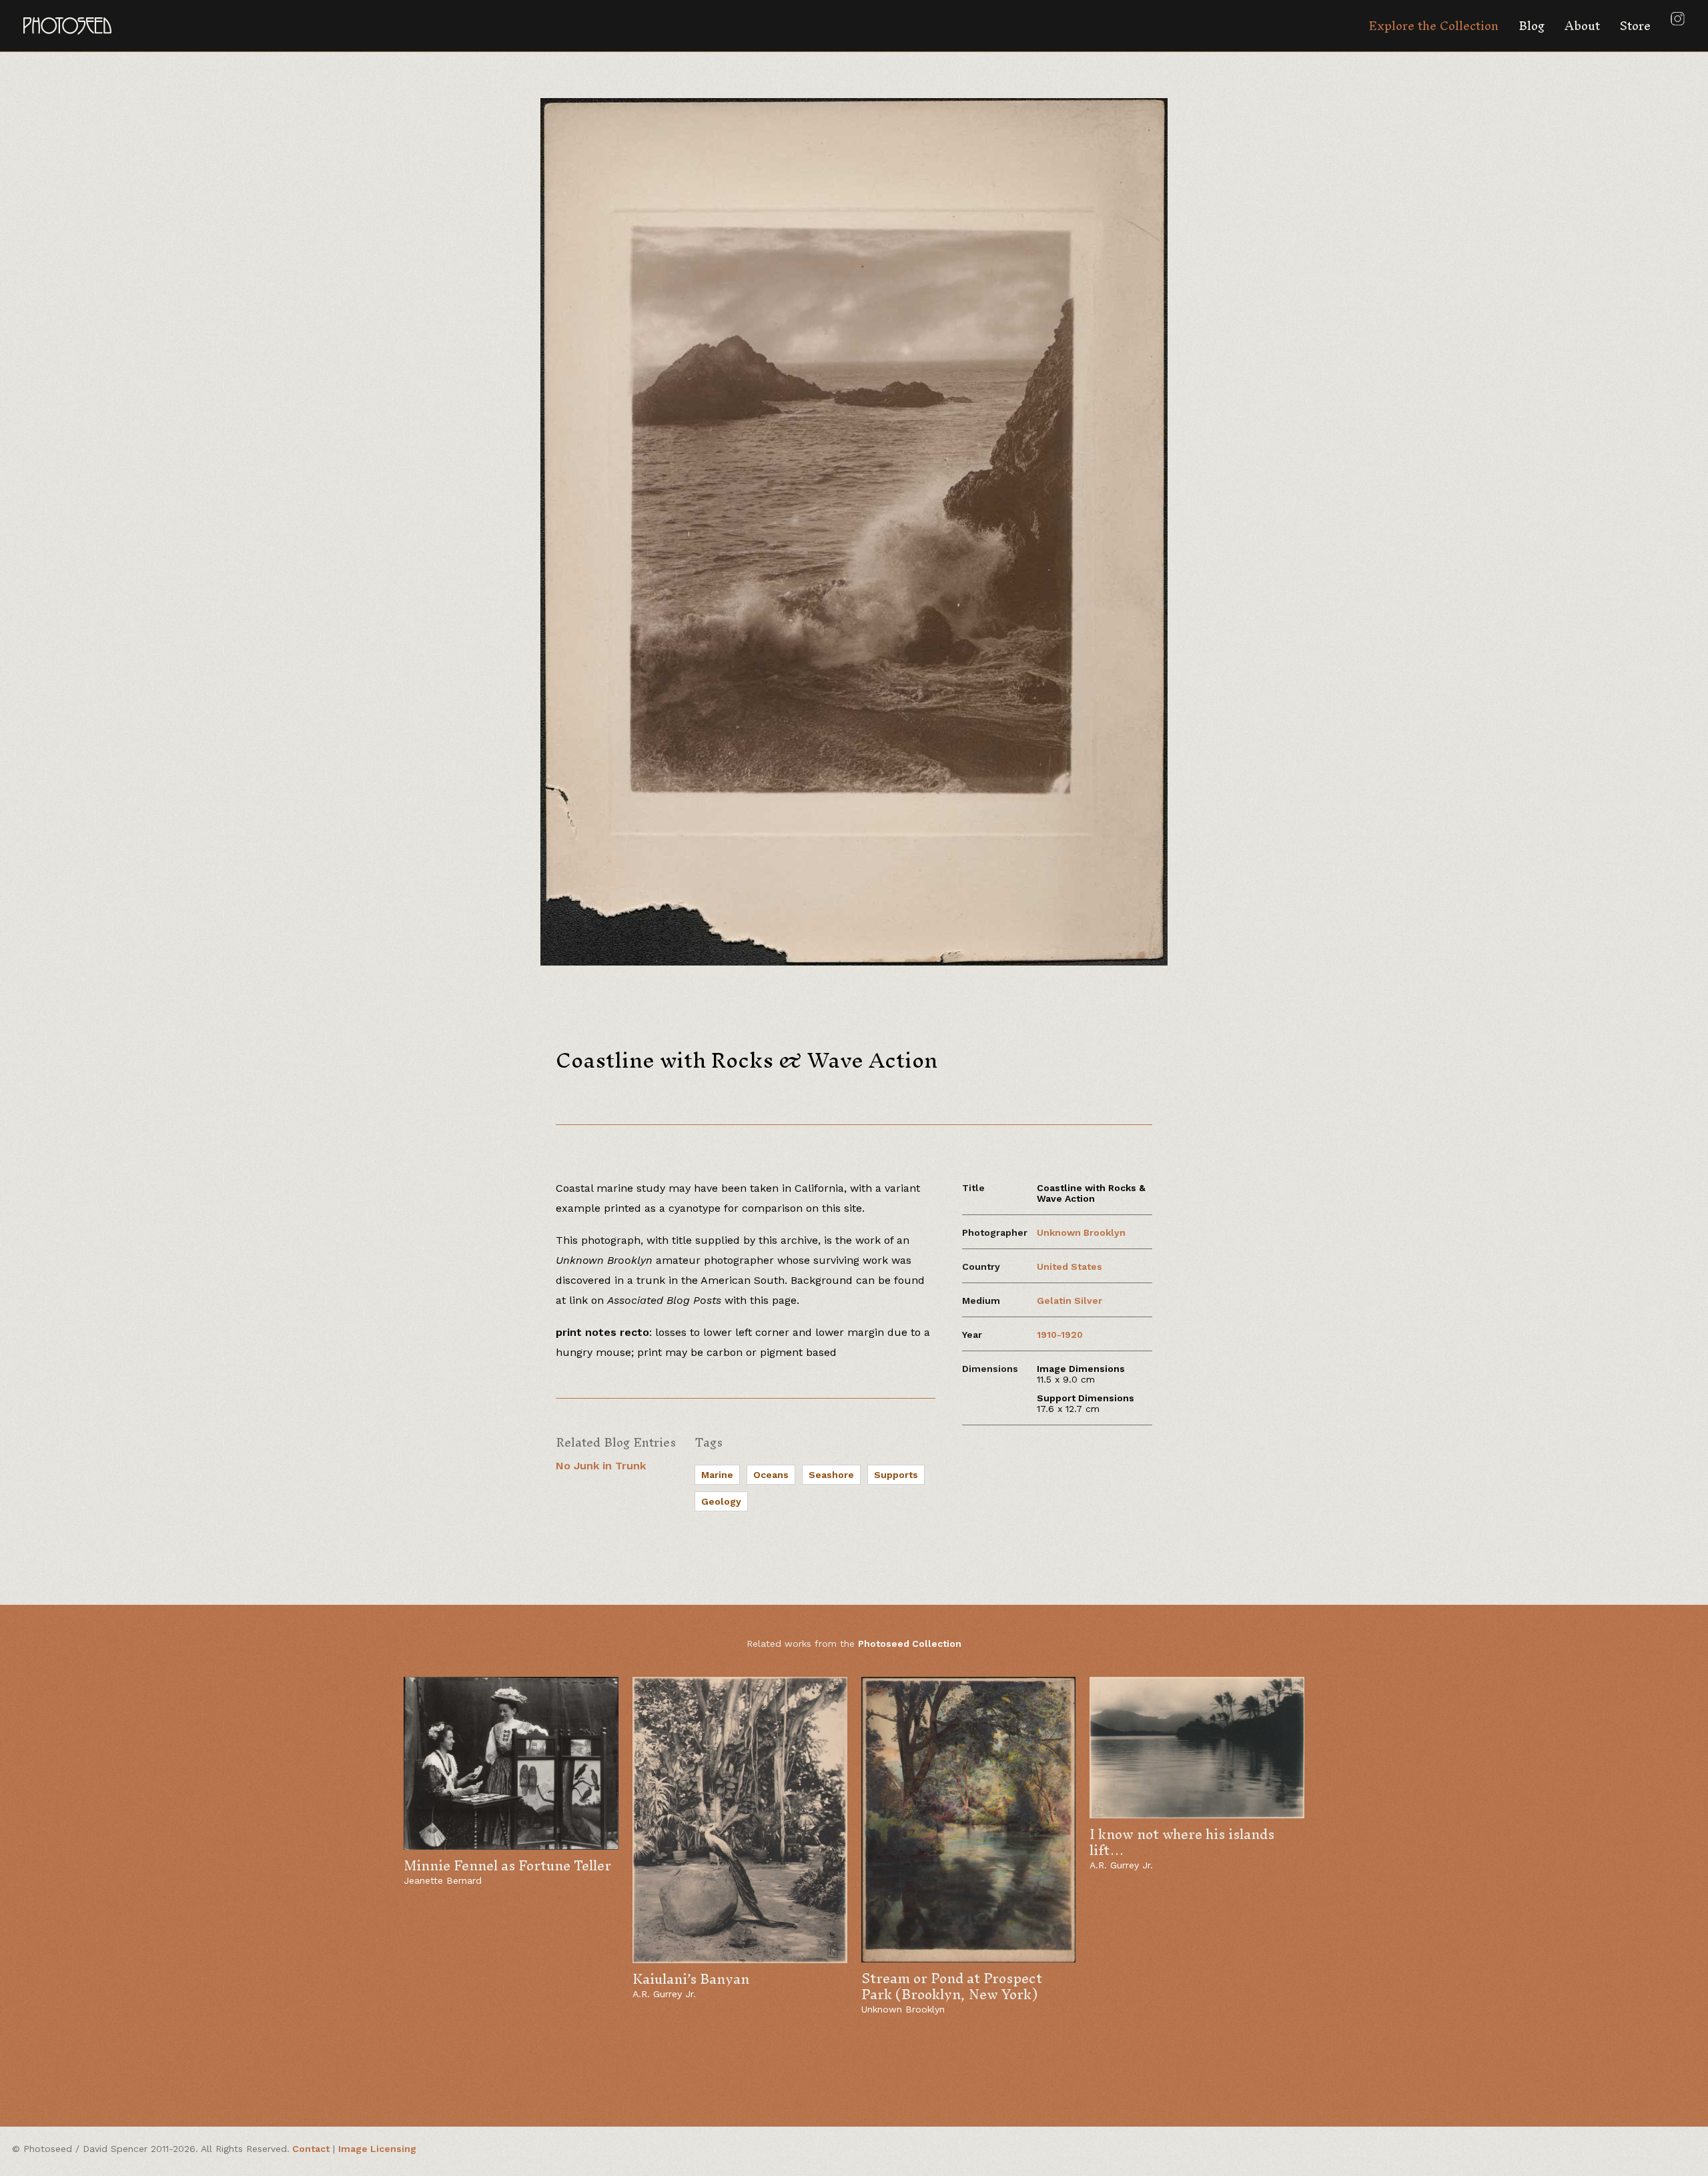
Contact (311, 2149)
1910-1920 (1060, 1335)
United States (1070, 1266)
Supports (896, 1475)
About (1582, 26)
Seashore (831, 1475)
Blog (1532, 26)
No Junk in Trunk (601, 1466)
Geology (721, 1501)
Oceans (771, 1475)
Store (1635, 26)
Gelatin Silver (1070, 1301)
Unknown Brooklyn (1081, 1232)
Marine (717, 1475)
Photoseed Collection (910, 1644)
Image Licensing (377, 2149)
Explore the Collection (1433, 26)
